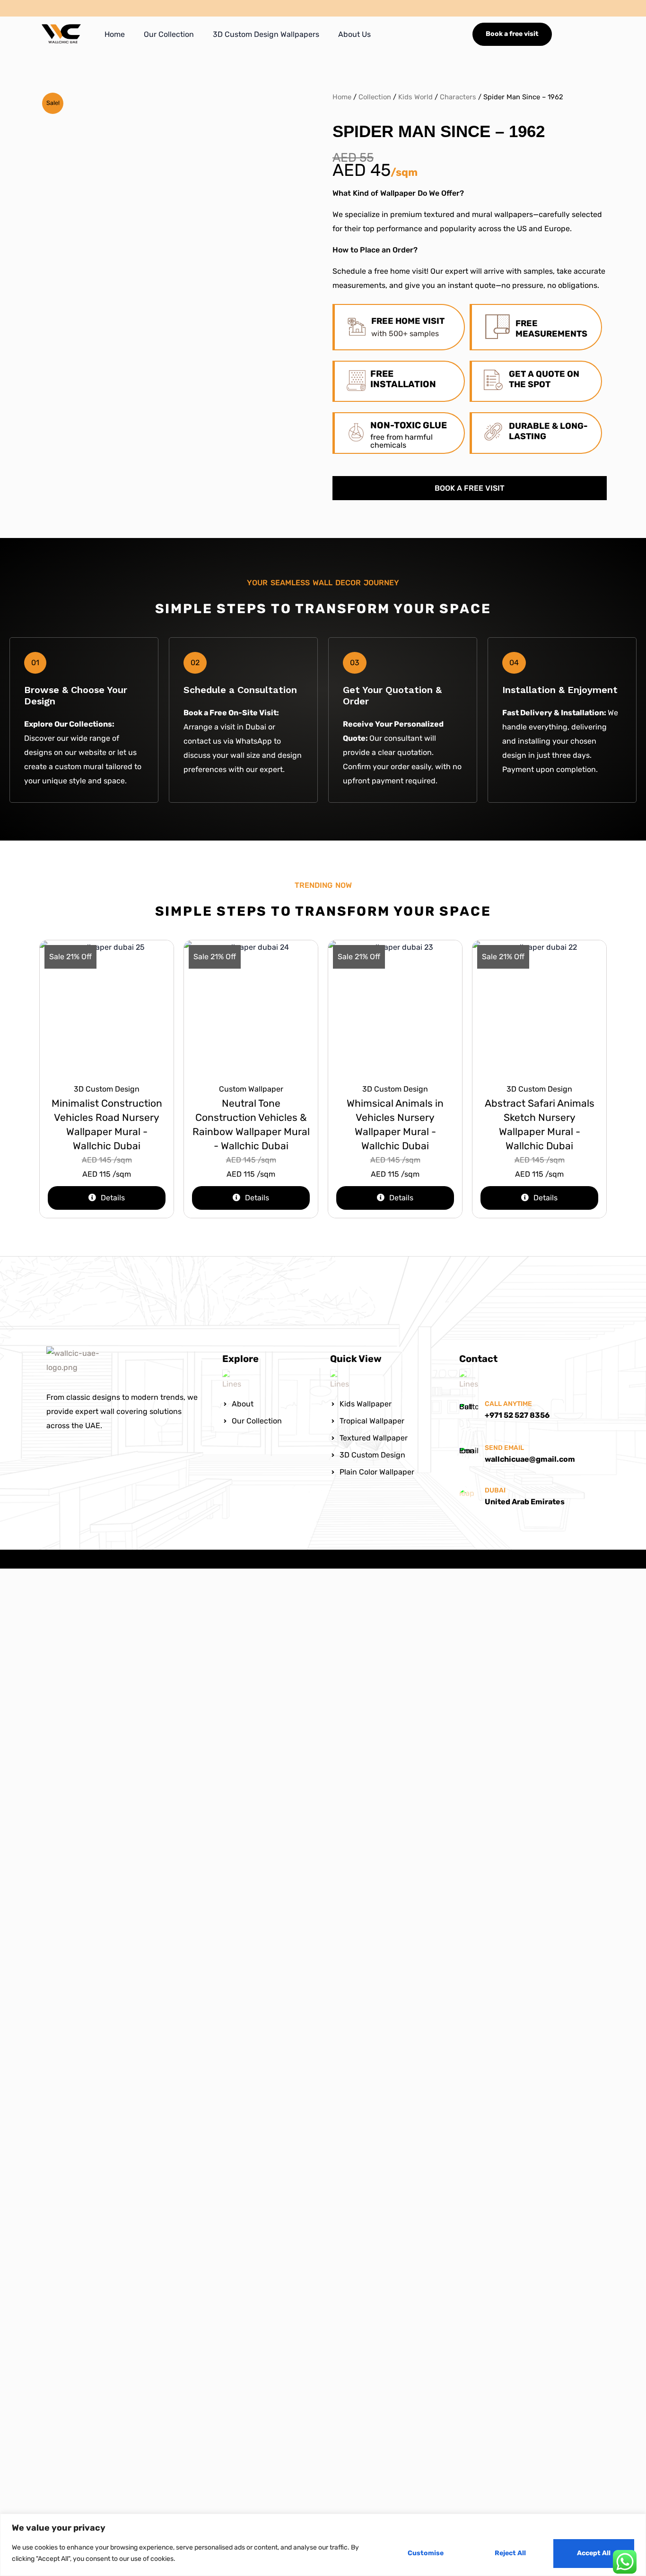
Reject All (510, 2553)
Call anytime (508, 1404)
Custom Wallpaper (251, 1089)
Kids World (415, 97)
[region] (323, 2545)
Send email (504, 1448)
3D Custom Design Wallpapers (266, 34)
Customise (426, 2553)
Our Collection (169, 34)
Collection (375, 97)
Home (115, 34)
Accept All (594, 2553)
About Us (354, 34)
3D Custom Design (107, 1089)
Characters (458, 97)
